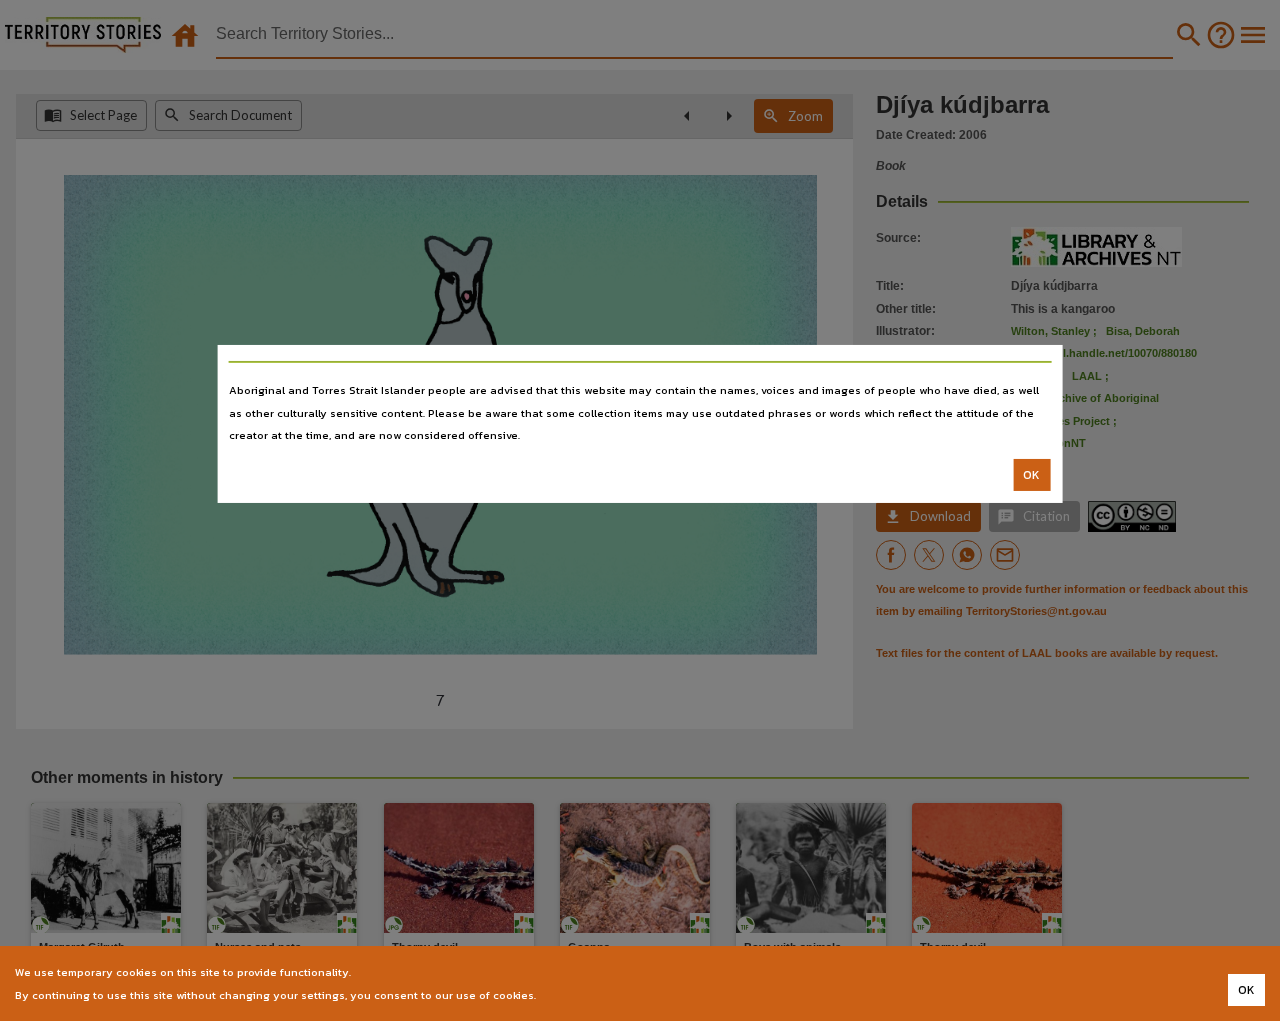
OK (1031, 475)
